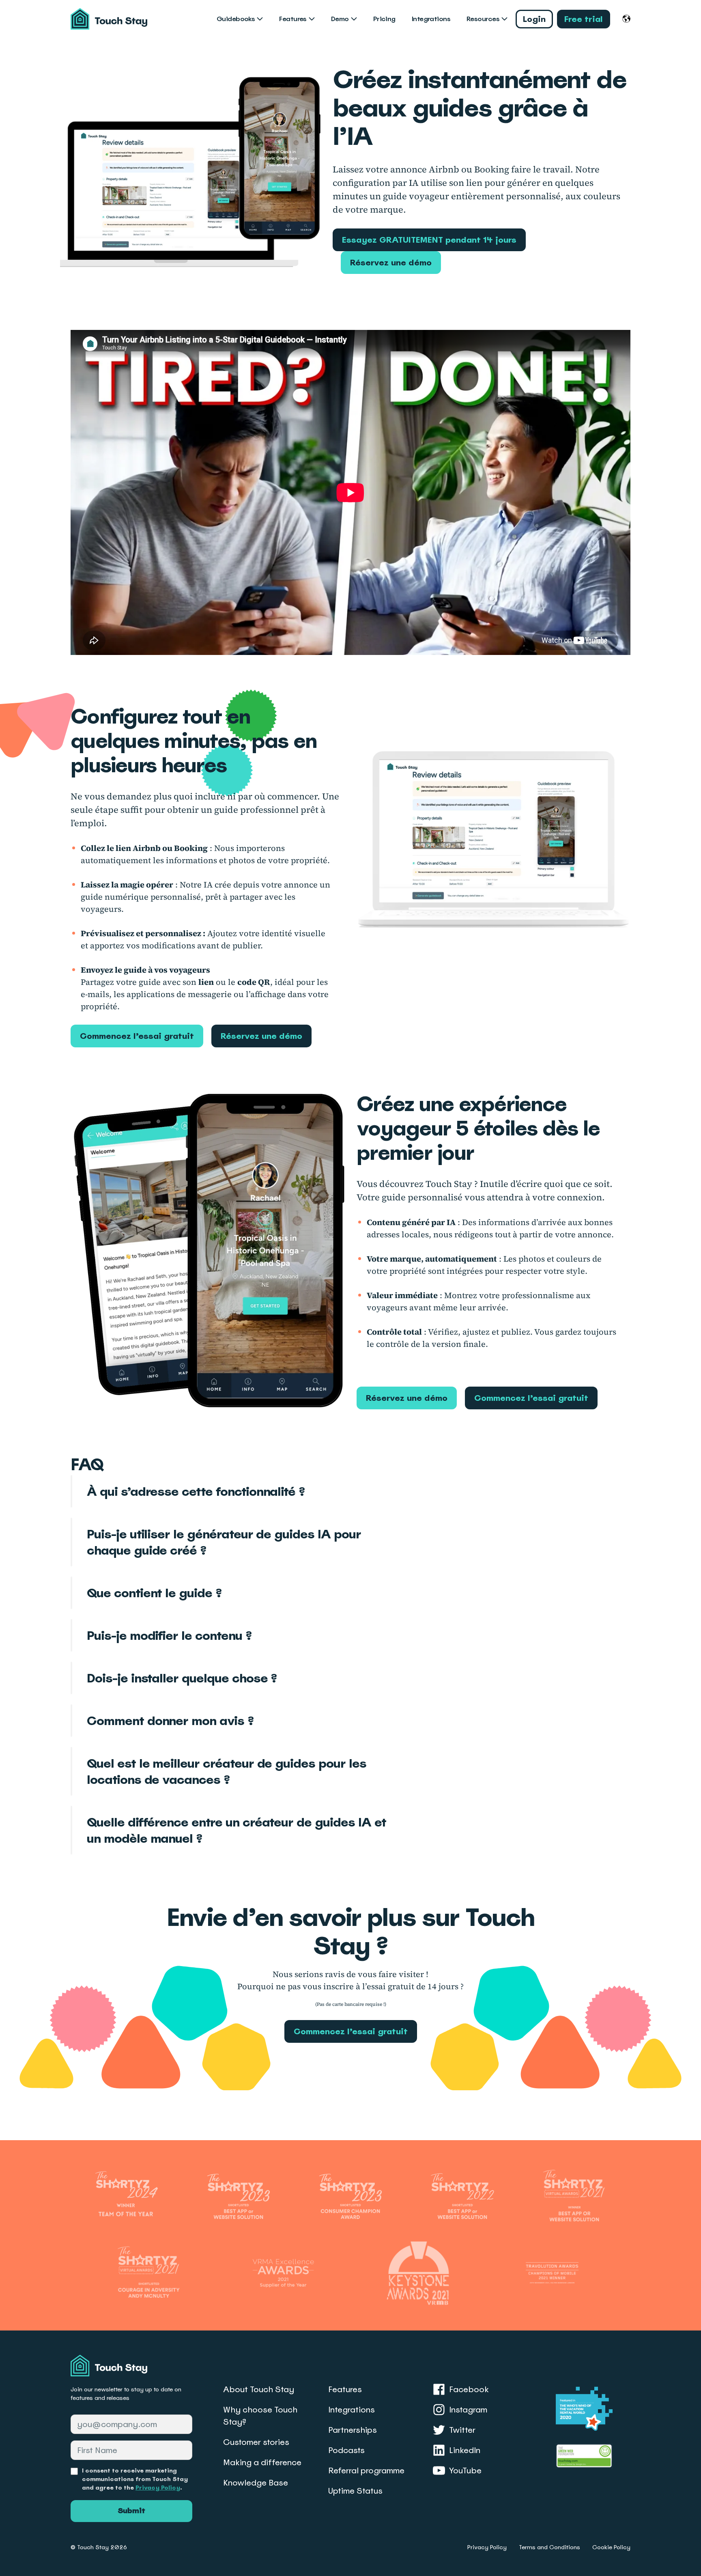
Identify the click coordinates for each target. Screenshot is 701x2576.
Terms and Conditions (549, 2547)
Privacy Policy (158, 2488)
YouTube (465, 2470)
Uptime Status (355, 2491)
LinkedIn (465, 2450)
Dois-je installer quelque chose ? (182, 1678)
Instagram (468, 2410)
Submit (131, 2511)
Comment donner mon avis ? (170, 1721)
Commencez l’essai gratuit (137, 1036)
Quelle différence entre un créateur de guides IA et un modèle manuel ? (236, 1830)
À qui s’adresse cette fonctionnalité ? (196, 1491)
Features (293, 19)
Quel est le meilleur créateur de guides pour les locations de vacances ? (227, 1771)
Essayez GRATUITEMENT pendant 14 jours (429, 240)
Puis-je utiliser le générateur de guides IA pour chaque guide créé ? (224, 1542)
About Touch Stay (259, 2389)
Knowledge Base (256, 2483)
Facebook (469, 2389)
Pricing (384, 19)
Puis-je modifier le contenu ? (169, 1635)
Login (534, 19)
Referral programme (366, 2470)
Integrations (431, 19)
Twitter (462, 2430)
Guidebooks (236, 19)
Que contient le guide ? (154, 1593)
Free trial (584, 19)
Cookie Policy (611, 2547)
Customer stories (256, 2442)
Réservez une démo (391, 263)
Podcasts (346, 2450)
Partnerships (353, 2430)
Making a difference (262, 2462)
